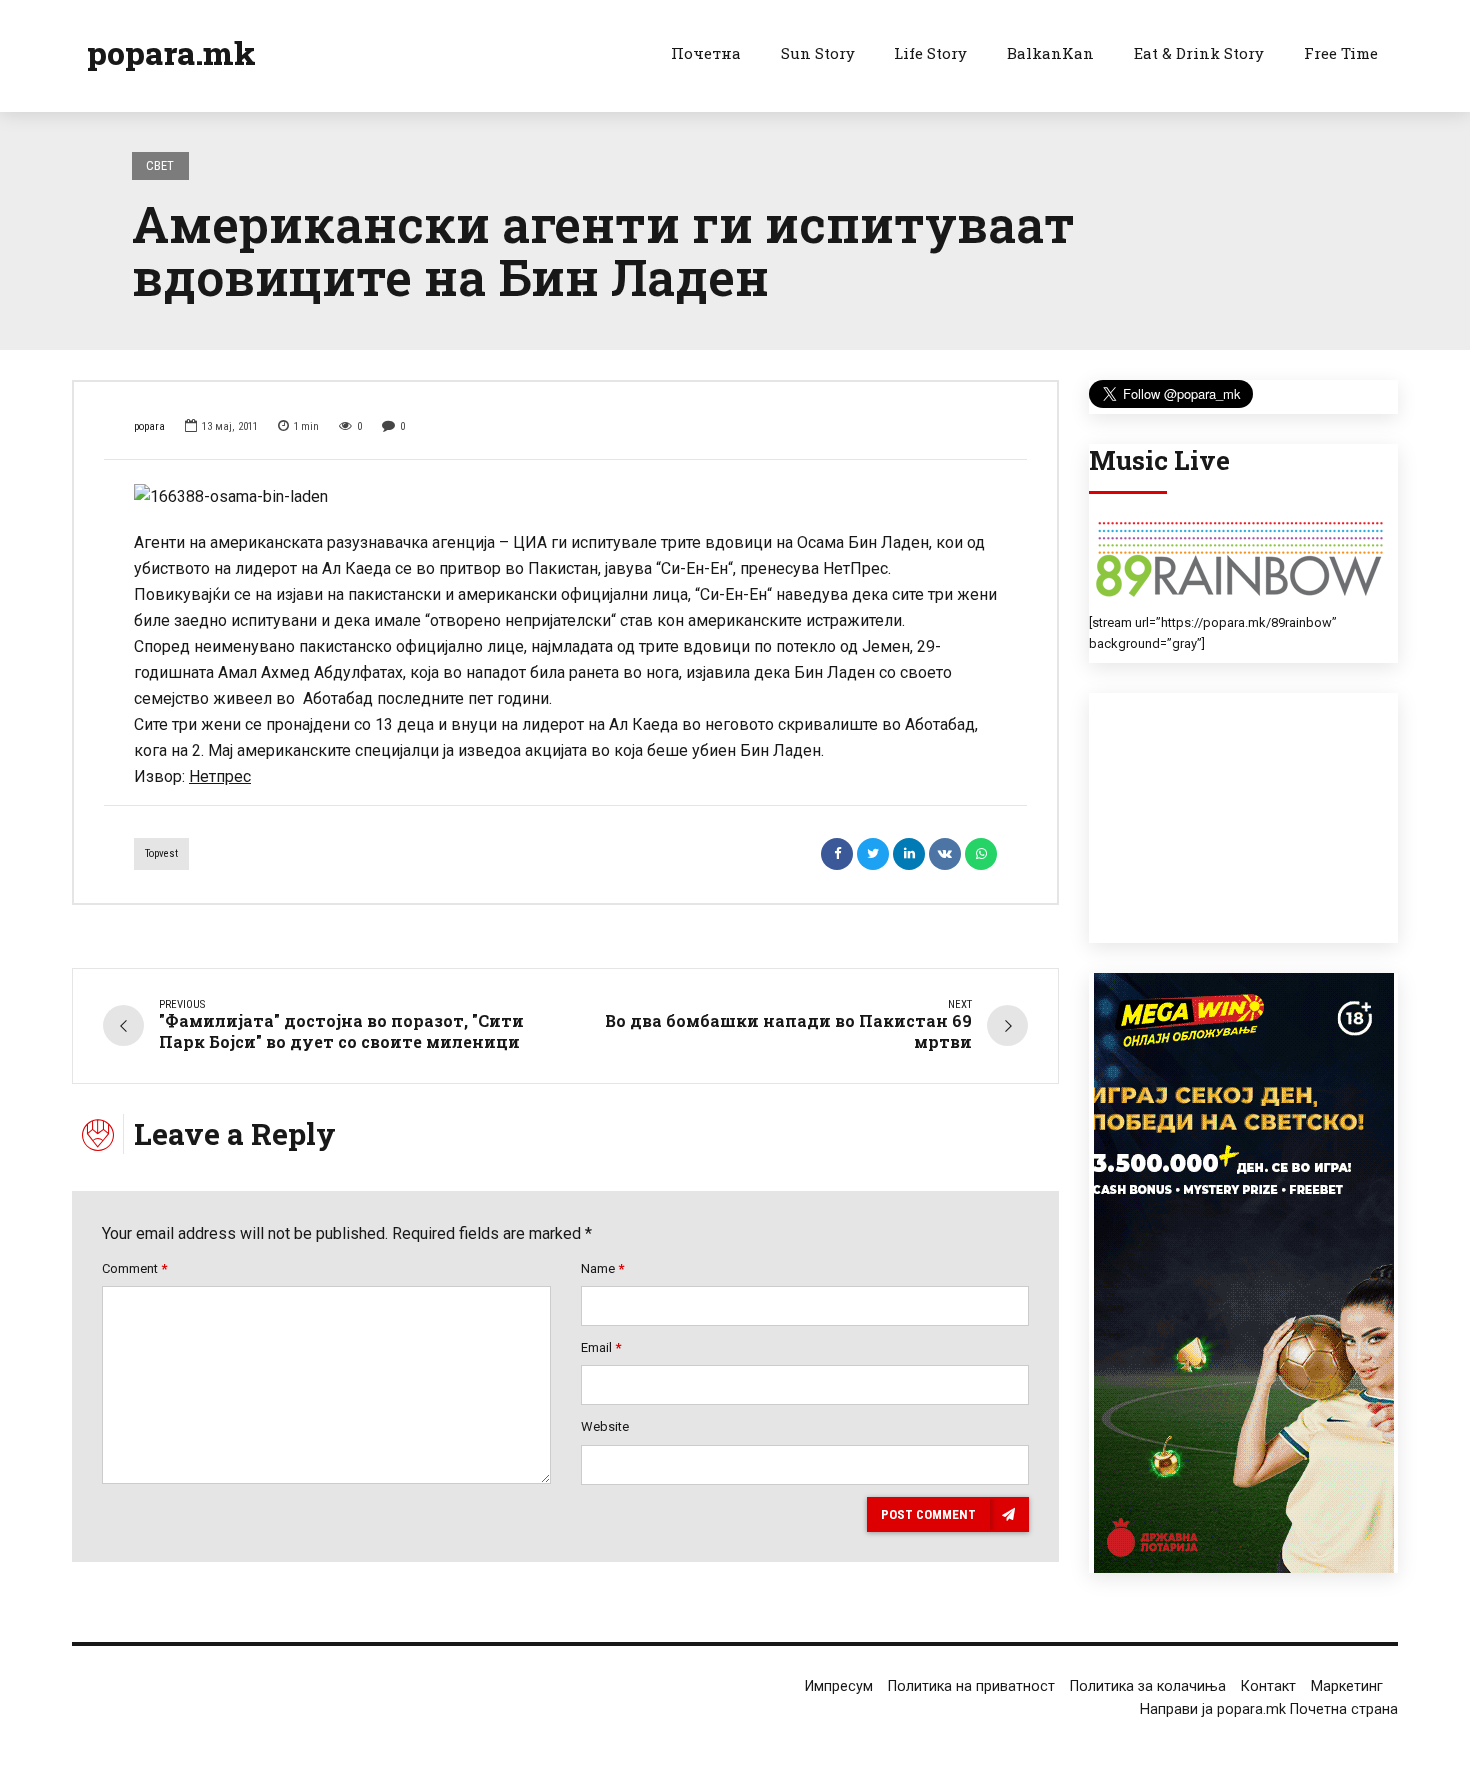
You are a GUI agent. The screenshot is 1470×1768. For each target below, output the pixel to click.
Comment (134, 1268)
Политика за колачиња (1148, 1686)
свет (160, 165)
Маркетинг (1347, 1686)
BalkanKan (1050, 53)
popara (149, 426)
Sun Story (818, 53)
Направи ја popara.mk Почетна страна (1269, 1709)
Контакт (1268, 1686)
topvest (161, 853)
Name (602, 1268)
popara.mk (171, 52)
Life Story (930, 53)
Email (601, 1347)
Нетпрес (220, 776)
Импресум (839, 1686)
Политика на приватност (971, 1686)
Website (605, 1426)
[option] (565, 497)
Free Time (1341, 53)
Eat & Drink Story (1199, 53)
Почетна (706, 53)
